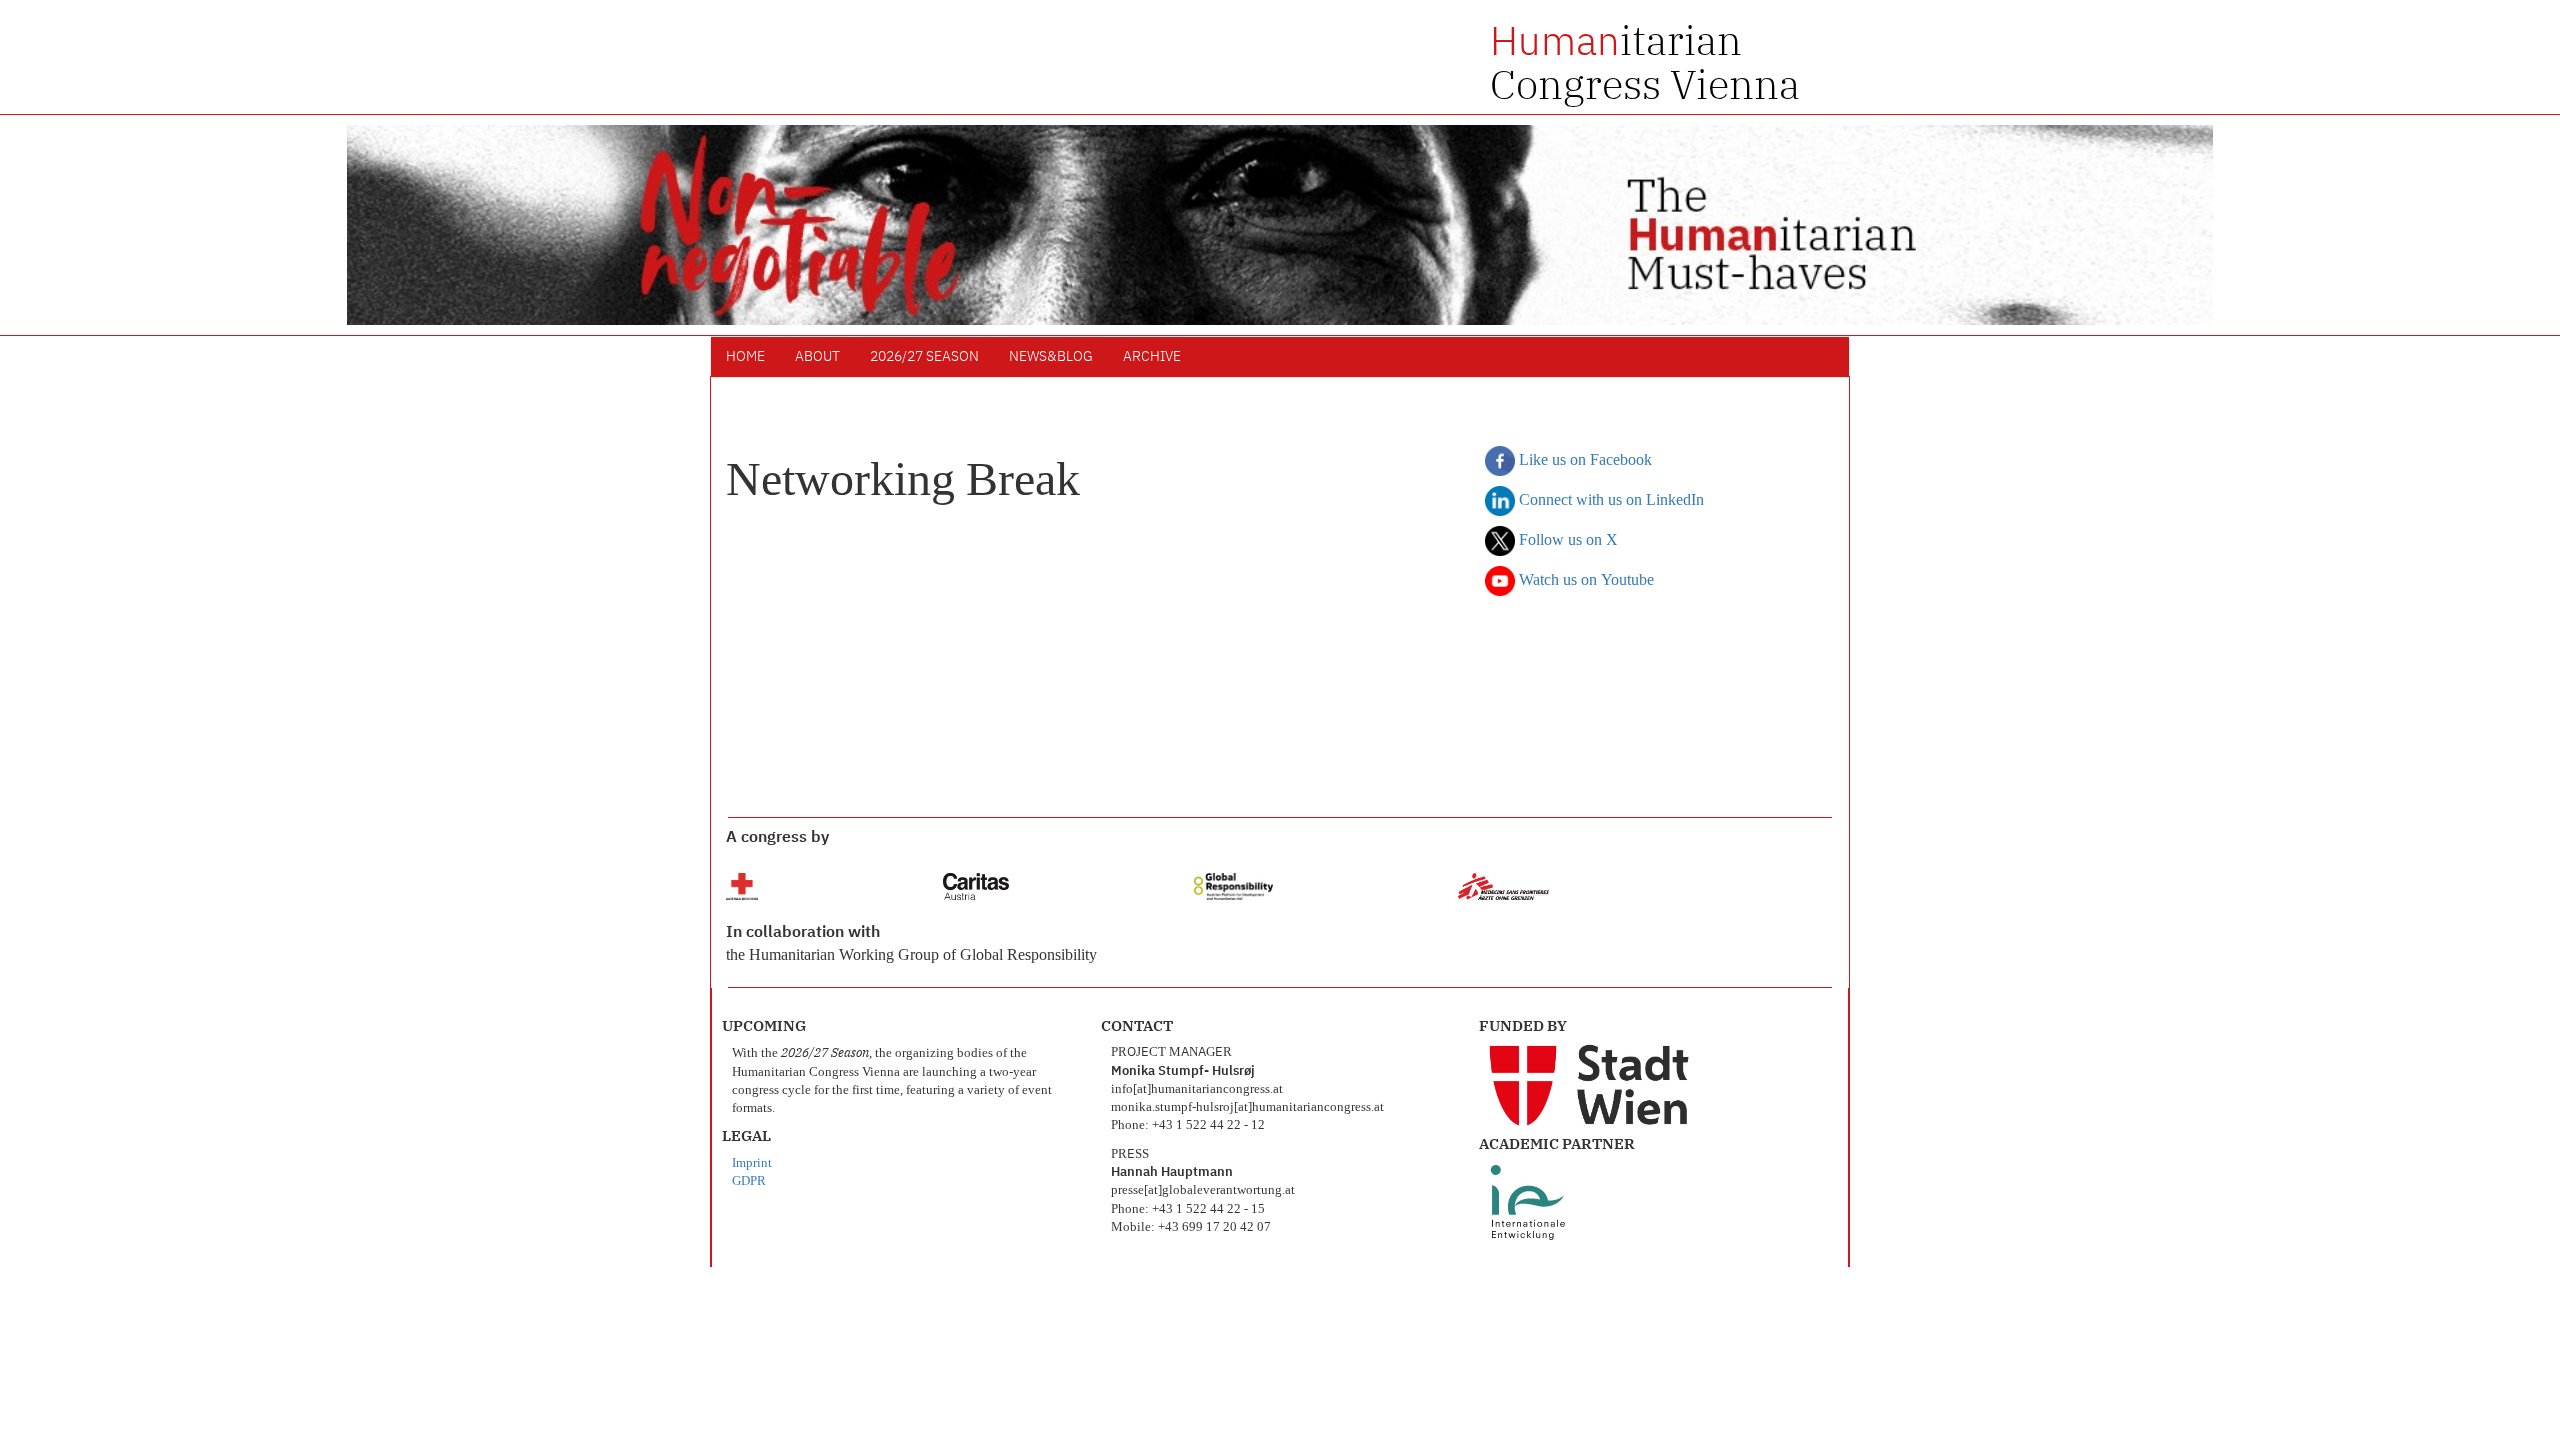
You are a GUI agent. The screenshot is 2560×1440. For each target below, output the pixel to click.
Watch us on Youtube (1584, 581)
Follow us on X (1566, 541)
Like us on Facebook (1583, 461)
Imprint (752, 1163)
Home (745, 357)
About (817, 357)
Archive (1152, 357)
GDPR (749, 1181)
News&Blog (1051, 357)
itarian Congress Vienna (1645, 62)
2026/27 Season (924, 357)
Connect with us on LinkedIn (1609, 501)
